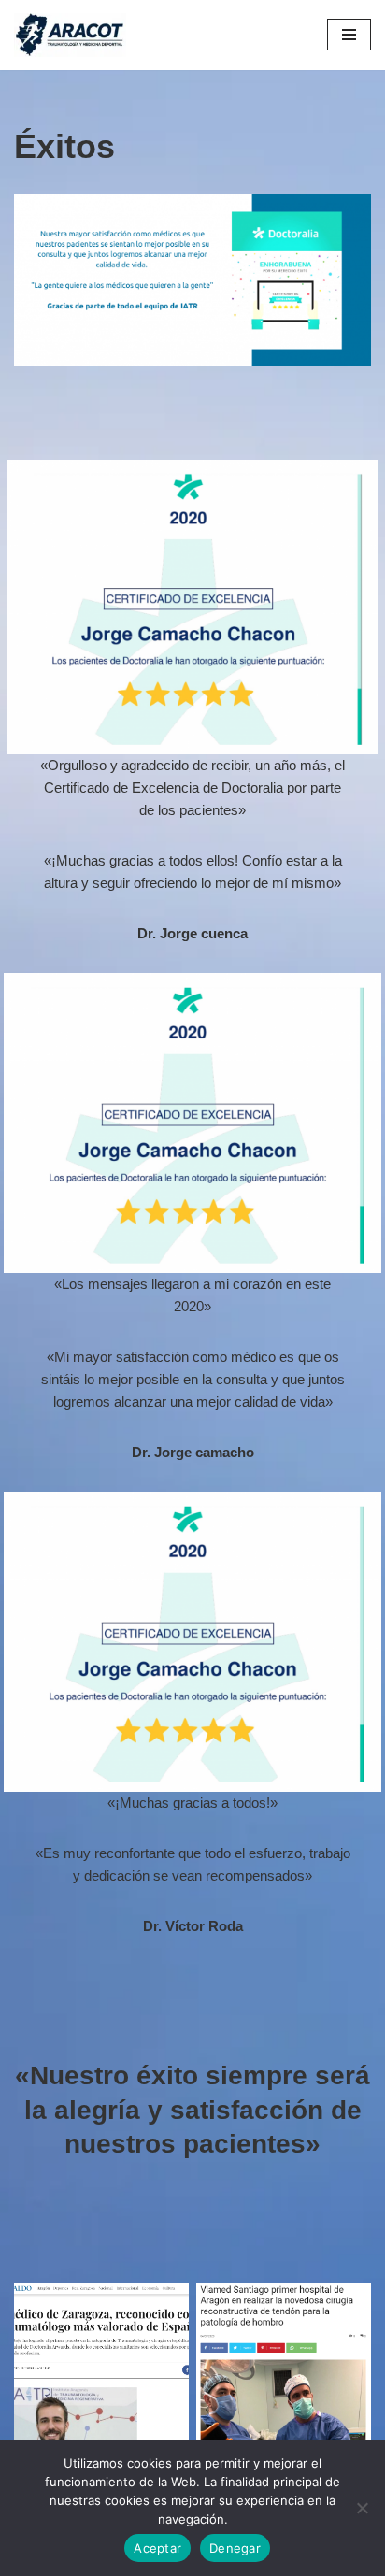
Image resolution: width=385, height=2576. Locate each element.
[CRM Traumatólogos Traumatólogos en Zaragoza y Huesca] (70, 35)
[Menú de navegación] (349, 35)
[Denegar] (362, 2508)
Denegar (235, 2548)
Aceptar (157, 2548)
